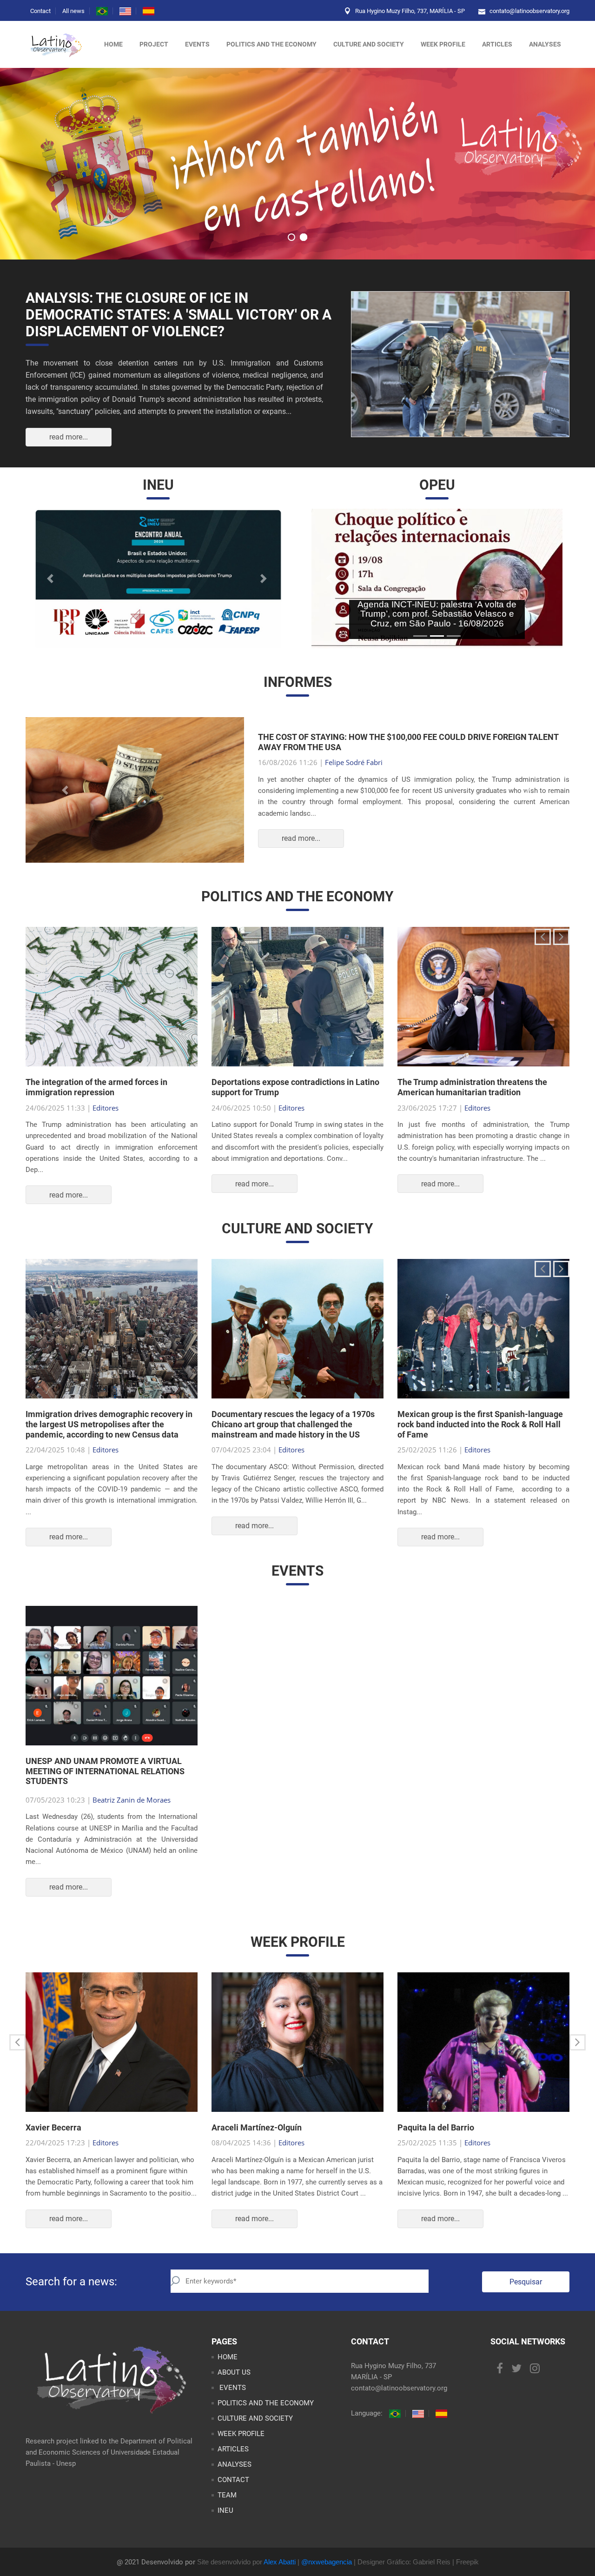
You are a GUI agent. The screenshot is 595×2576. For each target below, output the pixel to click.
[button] (51, 579)
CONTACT (233, 2498)
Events (197, 44)
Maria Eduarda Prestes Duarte (373, 772)
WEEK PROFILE (443, 44)
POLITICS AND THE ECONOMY (271, 44)
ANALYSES (545, 44)
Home (113, 44)
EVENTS (232, 2406)
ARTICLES (497, 44)
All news (73, 11)
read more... (69, 437)
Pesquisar (526, 2300)
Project (154, 44)
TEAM (227, 2513)
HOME (228, 2375)
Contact (40, 11)
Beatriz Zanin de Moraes (132, 1818)
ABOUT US (234, 2390)
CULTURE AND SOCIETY (369, 44)
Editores (106, 1126)
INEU (225, 2529)
